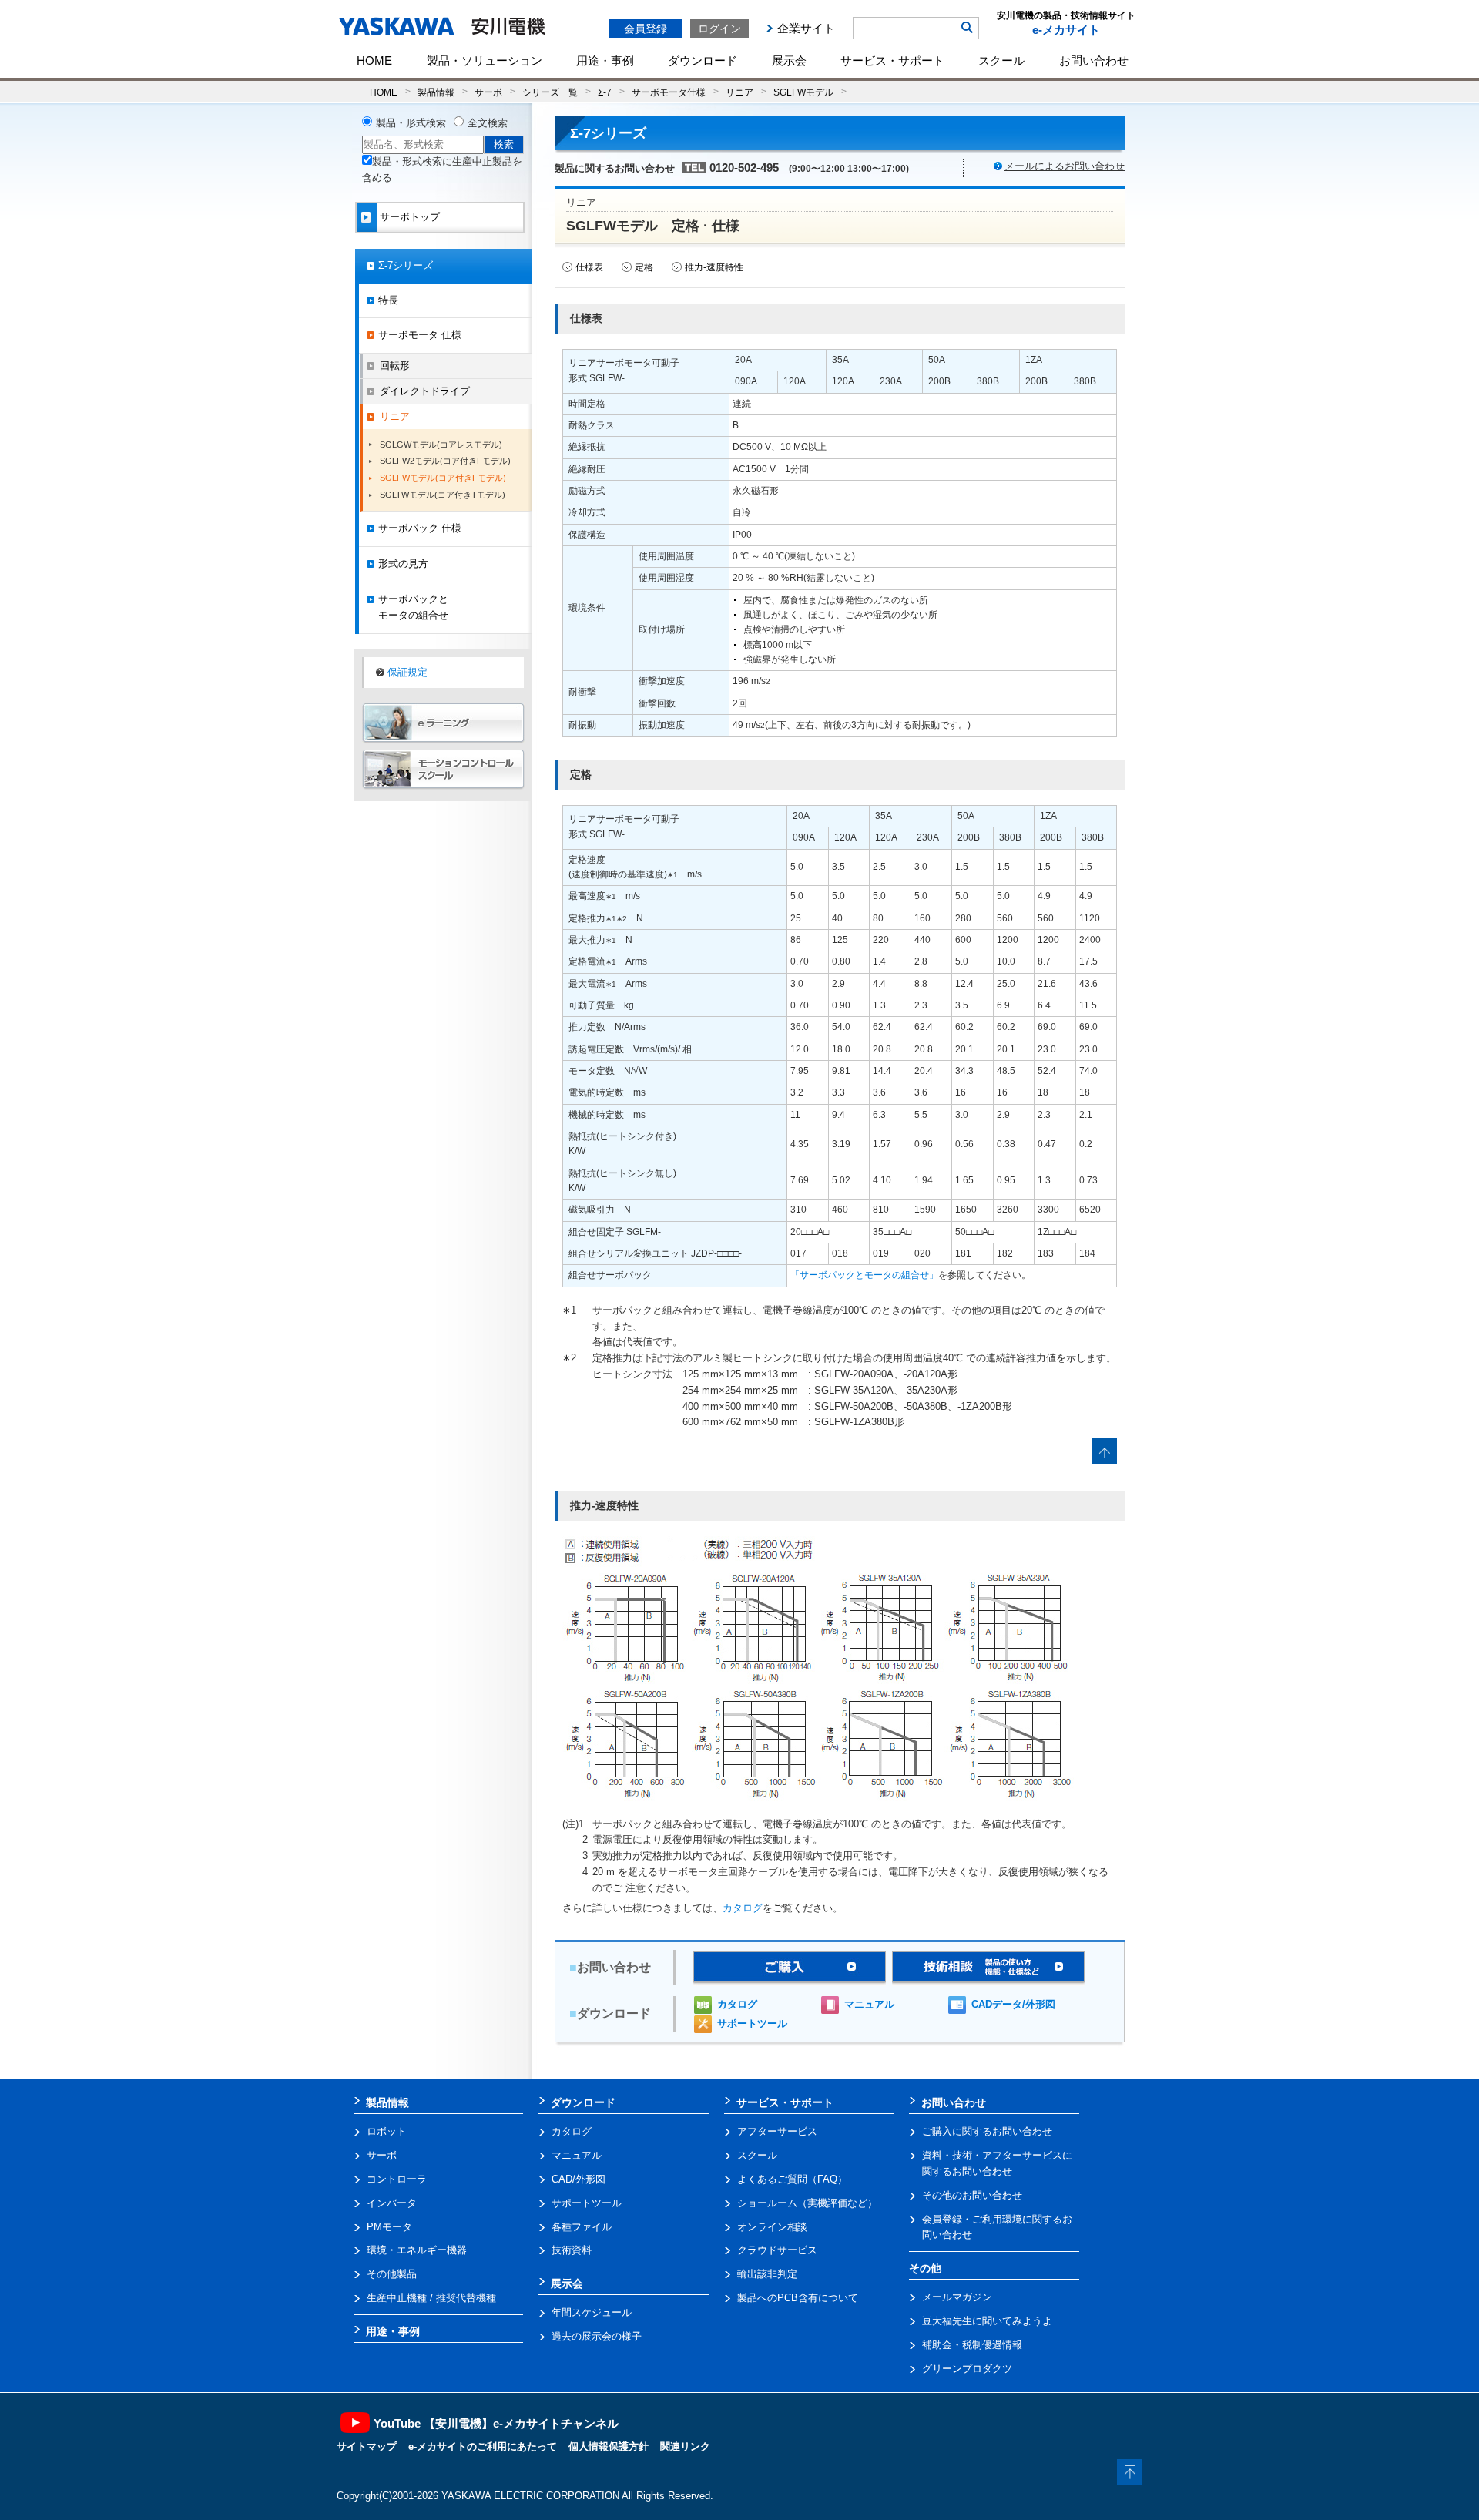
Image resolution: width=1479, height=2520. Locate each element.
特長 (388, 300)
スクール (1001, 60)
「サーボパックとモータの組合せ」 (864, 1275)
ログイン (719, 29)
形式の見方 (403, 564)
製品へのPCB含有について (798, 2298)
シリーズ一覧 (550, 92)
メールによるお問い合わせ (1065, 166)
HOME (374, 60)
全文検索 (488, 123)
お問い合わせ (1094, 60)
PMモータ (389, 2227)
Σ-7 (605, 92)
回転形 (395, 366)
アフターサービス (777, 2131)
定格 (644, 267)
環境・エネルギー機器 (417, 2250)
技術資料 (572, 2250)
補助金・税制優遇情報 (972, 2345)
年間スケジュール (592, 2312)
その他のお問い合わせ (972, 2195)
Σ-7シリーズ (406, 265)
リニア (739, 92)
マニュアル (869, 2004)
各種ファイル (582, 2227)
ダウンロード (703, 60)
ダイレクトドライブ (425, 391)
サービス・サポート (892, 60)
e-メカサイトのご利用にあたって (483, 2446)
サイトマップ (367, 2446)
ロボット (387, 2131)
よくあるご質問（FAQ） (792, 2179)
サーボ (488, 92)
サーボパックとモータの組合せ (413, 607)
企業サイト (806, 28)
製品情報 (436, 92)
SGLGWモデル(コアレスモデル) (441, 445)
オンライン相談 (772, 2227)
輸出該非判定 (767, 2274)
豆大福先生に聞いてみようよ (987, 2321)
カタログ (743, 1908)
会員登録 (646, 29)
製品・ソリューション (485, 60)
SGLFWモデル (803, 92)
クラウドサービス (777, 2250)
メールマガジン (957, 2297)
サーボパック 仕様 (420, 528)
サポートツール (752, 2023)
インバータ (392, 2203)
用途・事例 (605, 60)
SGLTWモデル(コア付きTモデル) (443, 495)
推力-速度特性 (714, 267)
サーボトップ (410, 217)
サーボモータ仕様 (669, 92)
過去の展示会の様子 (597, 2336)
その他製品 (392, 2274)
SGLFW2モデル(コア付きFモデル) (445, 461)
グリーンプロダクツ (967, 2369)
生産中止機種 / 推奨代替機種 (431, 2298)
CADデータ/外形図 (1013, 2004)
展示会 (789, 60)
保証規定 (407, 672)
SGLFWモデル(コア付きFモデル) (443, 478)
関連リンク (685, 2446)
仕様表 (589, 267)
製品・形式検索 (411, 123)
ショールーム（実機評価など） (807, 2203)
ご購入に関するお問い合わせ (987, 2131)
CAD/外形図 (579, 2179)
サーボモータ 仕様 (420, 335)
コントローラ (397, 2179)
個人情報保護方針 (609, 2446)
